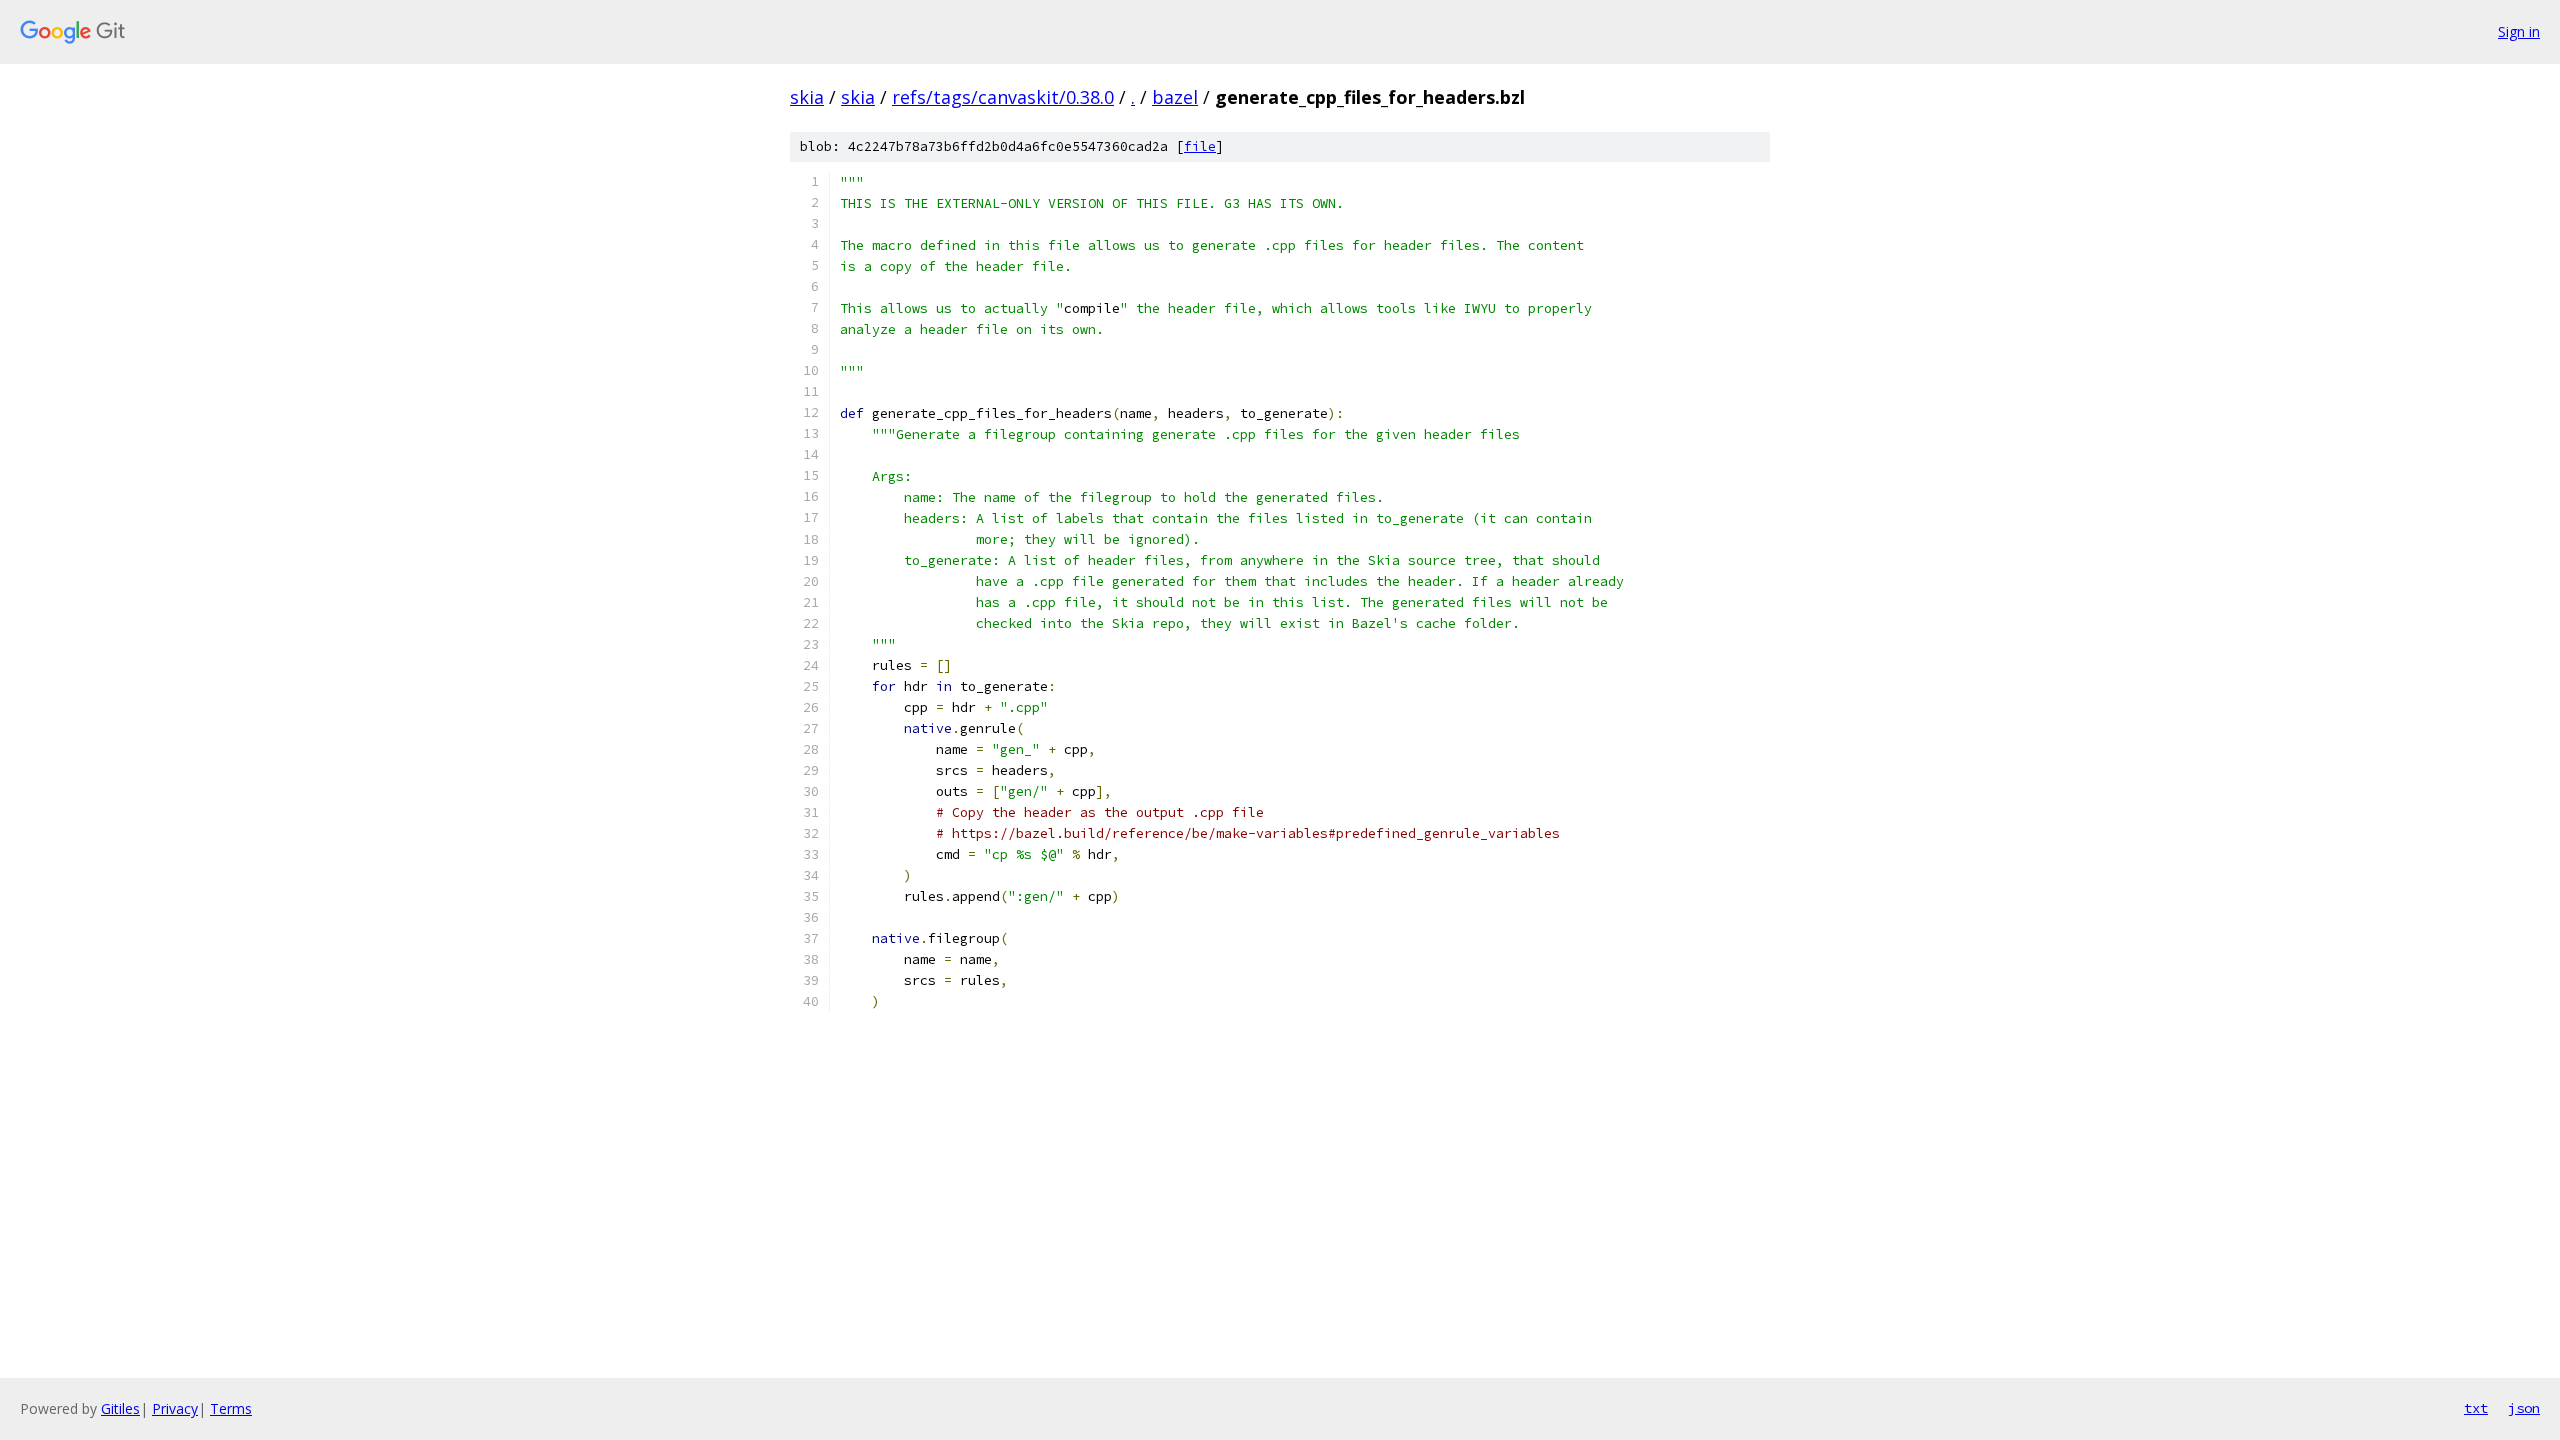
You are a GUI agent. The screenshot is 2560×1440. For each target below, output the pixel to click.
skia (807, 97)
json (2524, 1408)
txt (2476, 1408)
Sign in (2519, 31)
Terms (231, 1408)
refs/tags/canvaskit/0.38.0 (1003, 97)
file (1200, 146)
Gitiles (120, 1408)
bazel (1175, 97)
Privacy (175, 1408)
